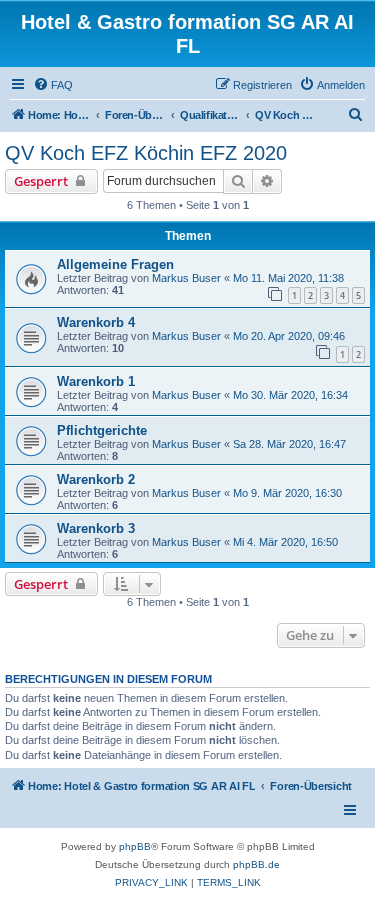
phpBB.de (256, 864)
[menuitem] (53, 85)
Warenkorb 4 (96, 322)
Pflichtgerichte (102, 430)
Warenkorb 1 (96, 381)
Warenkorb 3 (96, 528)
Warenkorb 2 (96, 479)
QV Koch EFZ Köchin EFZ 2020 (146, 153)
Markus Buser (186, 278)
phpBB (135, 846)
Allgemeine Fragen (115, 264)
